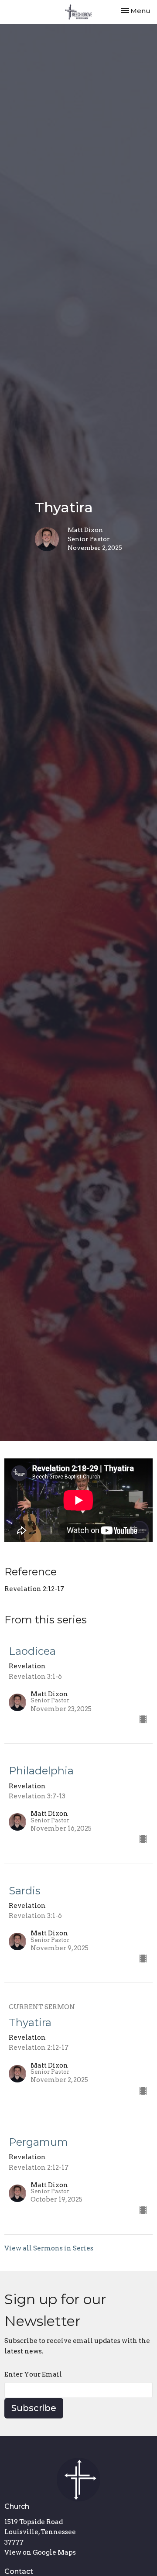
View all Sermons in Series (49, 2248)
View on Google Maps (40, 2552)
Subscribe (34, 2408)
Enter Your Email (33, 2374)
